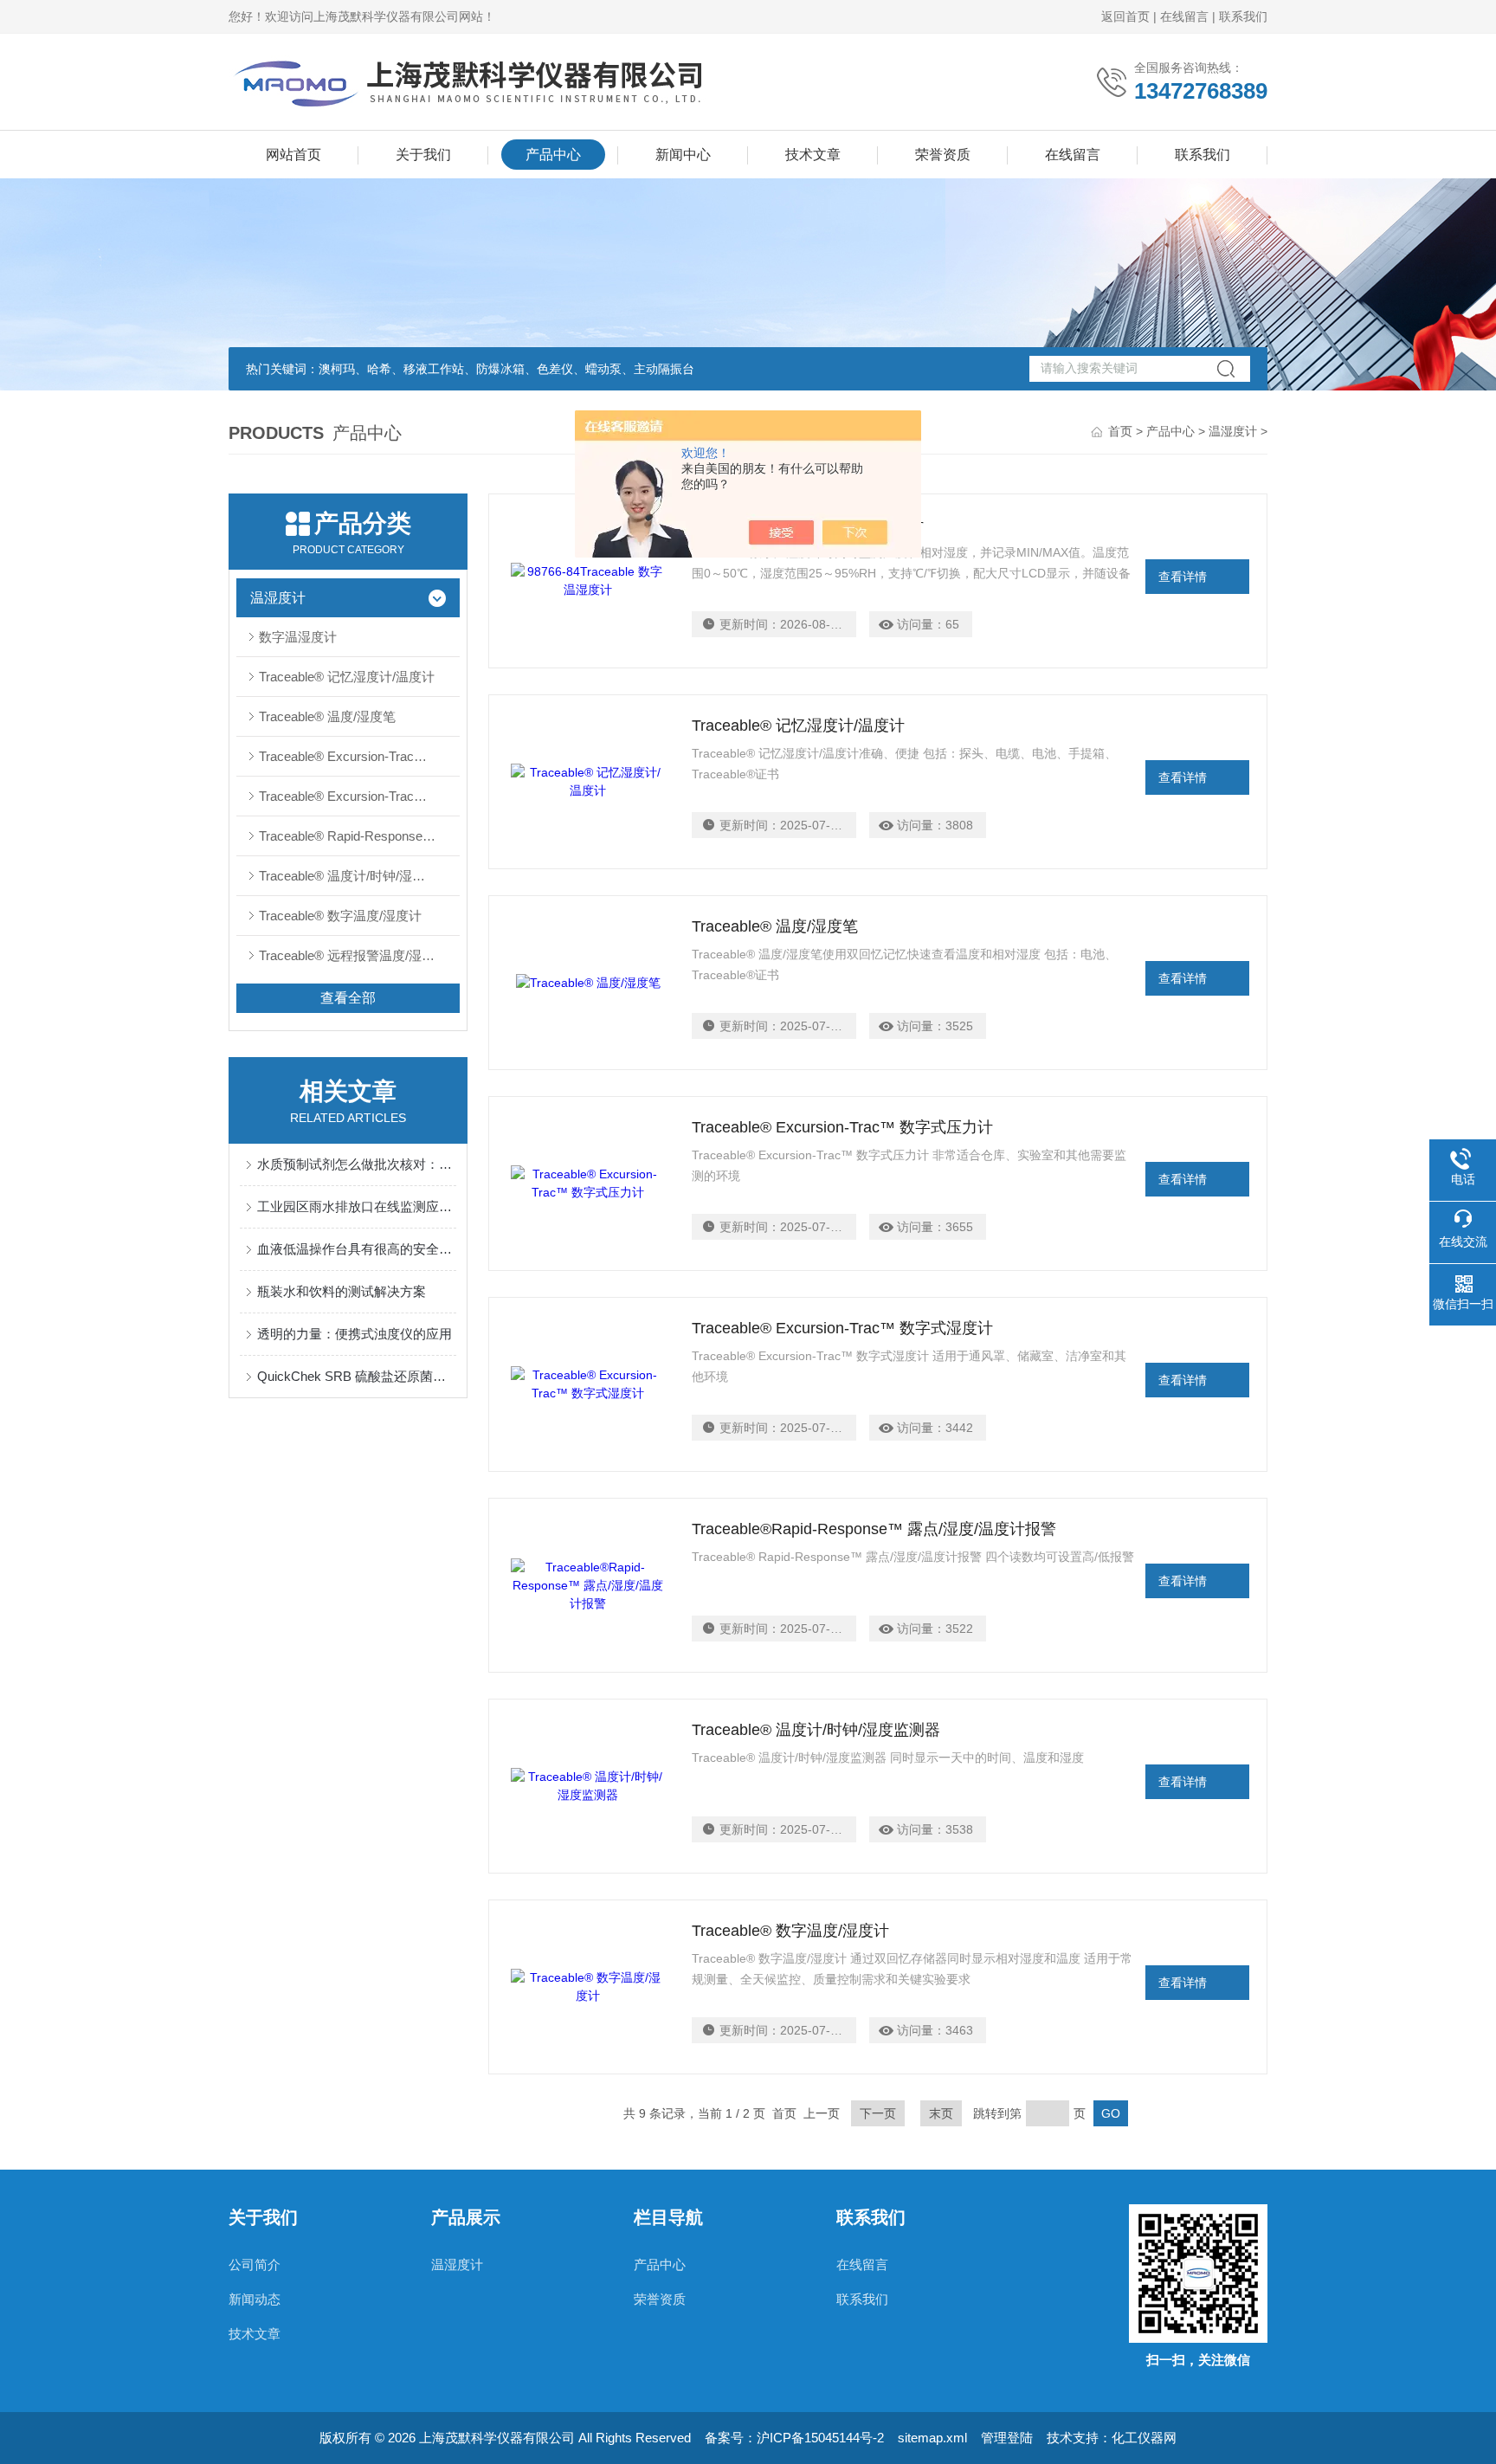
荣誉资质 (943, 155)
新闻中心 (683, 155)
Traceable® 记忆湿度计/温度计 (347, 677)
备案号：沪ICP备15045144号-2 (794, 2438)
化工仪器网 (1144, 2438)
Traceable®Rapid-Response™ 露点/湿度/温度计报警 (874, 1529)
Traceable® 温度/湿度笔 (327, 716)
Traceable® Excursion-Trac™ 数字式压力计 (359, 756)
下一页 (878, 2113)
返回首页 (1125, 16)
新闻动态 (255, 2299)
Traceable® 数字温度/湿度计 (340, 916)
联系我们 (1243, 16)
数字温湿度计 (298, 637)
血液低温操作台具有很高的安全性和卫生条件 (357, 1249)
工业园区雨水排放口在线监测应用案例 (357, 1206)
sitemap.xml (932, 2438)
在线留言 (1184, 16)
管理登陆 (1007, 2438)
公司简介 (255, 2264)
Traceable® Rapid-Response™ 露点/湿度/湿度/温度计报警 (359, 836)
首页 (1120, 431)
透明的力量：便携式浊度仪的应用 (355, 1334)
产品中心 (553, 155)
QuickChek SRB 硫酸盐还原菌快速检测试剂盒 (357, 1376)
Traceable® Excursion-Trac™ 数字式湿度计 (359, 796)
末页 (941, 2113)
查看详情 (1183, 577)
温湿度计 (1233, 431)
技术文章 (813, 155)
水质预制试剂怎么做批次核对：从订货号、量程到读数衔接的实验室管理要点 (357, 1164)
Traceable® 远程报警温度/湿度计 (353, 955)
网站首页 (293, 155)
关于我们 (423, 155)
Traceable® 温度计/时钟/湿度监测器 (359, 876)
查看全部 (348, 998)
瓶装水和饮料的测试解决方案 (342, 1291)
